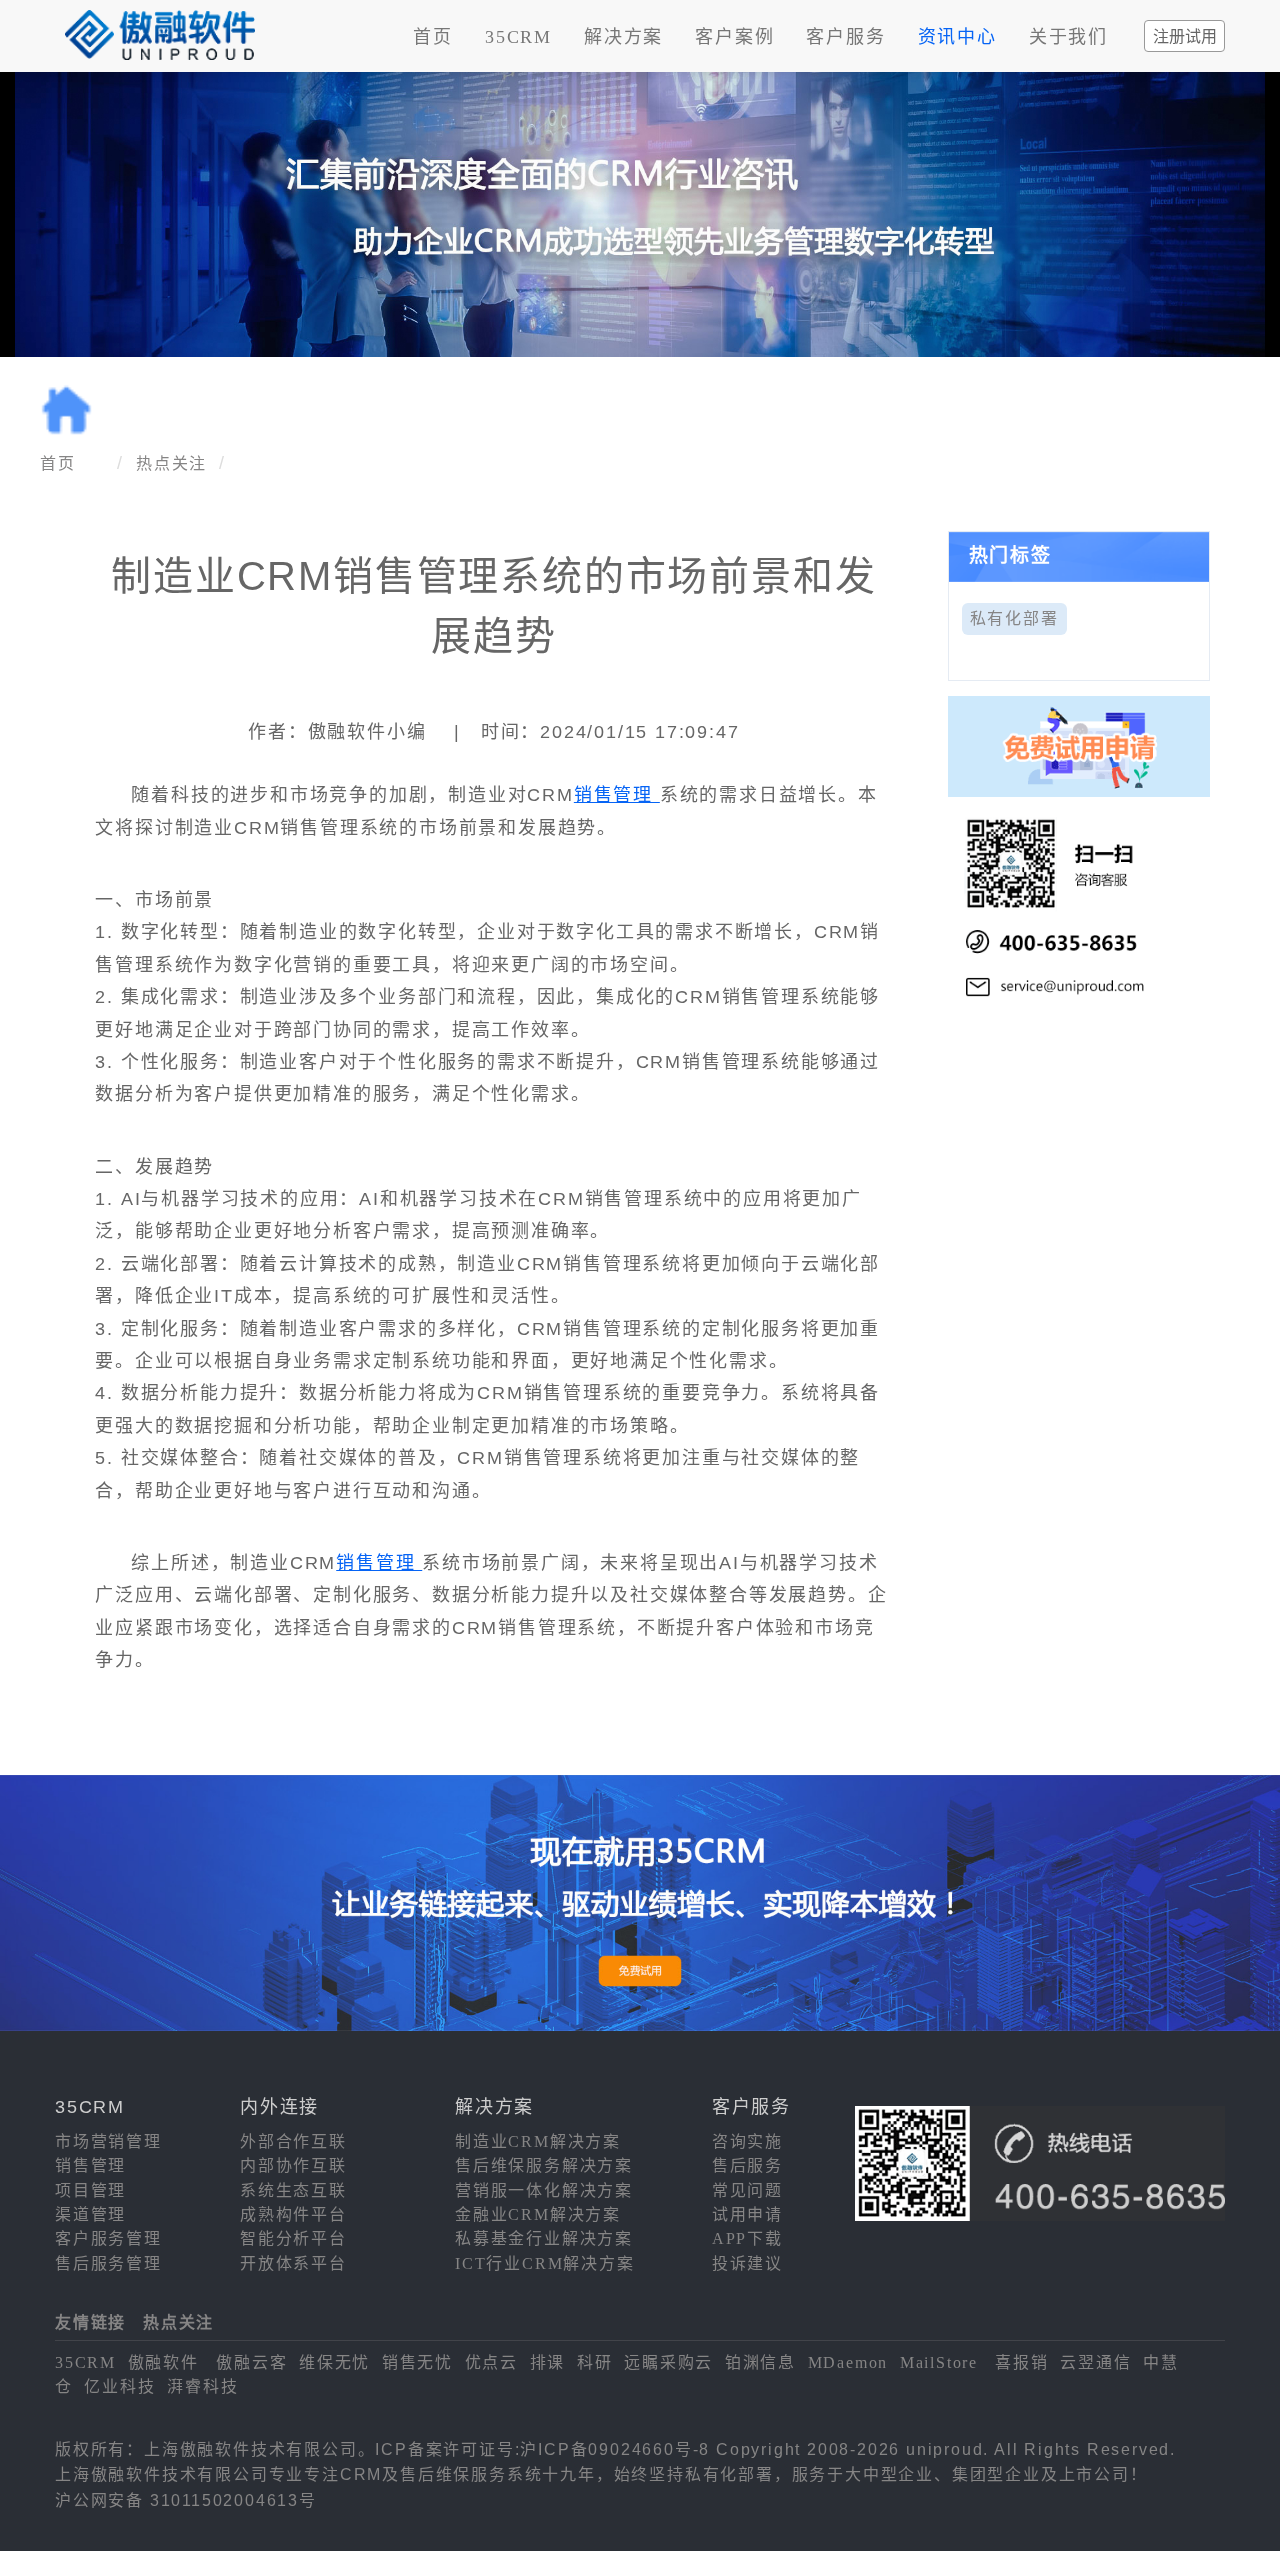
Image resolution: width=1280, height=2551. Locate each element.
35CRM (518, 37)
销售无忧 (417, 2362)
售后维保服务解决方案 (544, 2165)
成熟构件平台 (293, 2214)
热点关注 (171, 463)
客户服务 (845, 37)
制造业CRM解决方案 (538, 2141)
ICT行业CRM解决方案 (545, 2263)
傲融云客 (251, 2362)
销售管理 (617, 795)
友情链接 (90, 2322)
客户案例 (734, 37)
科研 (595, 2362)
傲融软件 (163, 2362)
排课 (548, 2362)
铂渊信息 (760, 2362)
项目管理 (90, 2190)
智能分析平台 (293, 2238)
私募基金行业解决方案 (544, 2238)
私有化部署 (1014, 618)
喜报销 (1021, 2362)
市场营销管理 (108, 2141)
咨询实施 (747, 2141)
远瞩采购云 (668, 2362)
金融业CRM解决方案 (538, 2214)
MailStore (939, 2362)
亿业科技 (119, 2386)
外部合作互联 (293, 2141)
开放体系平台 (293, 2263)
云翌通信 (1095, 2362)
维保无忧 (334, 2362)
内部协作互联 (293, 2165)
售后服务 (747, 2165)
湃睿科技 (202, 2386)
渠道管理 (90, 2214)
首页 (433, 37)
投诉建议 (747, 2263)
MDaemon (848, 2362)
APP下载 (747, 2238)
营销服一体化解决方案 (544, 2190)
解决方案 (623, 37)
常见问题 (747, 2190)
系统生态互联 (293, 2190)
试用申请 (747, 2214)
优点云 (491, 2362)
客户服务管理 (108, 2238)
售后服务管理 (108, 2263)
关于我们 (1068, 37)
